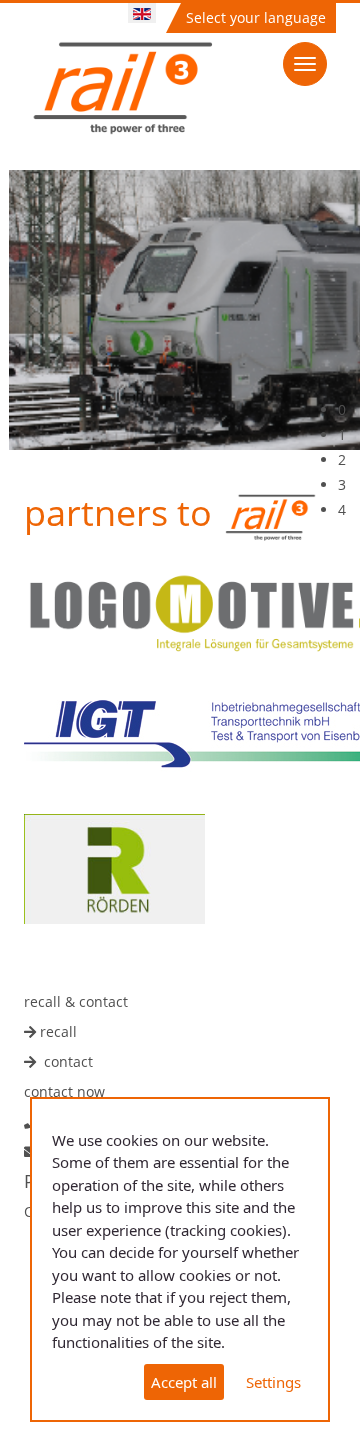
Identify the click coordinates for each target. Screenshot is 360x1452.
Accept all (184, 1382)
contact (68, 1061)
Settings (273, 1382)
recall (58, 1031)
